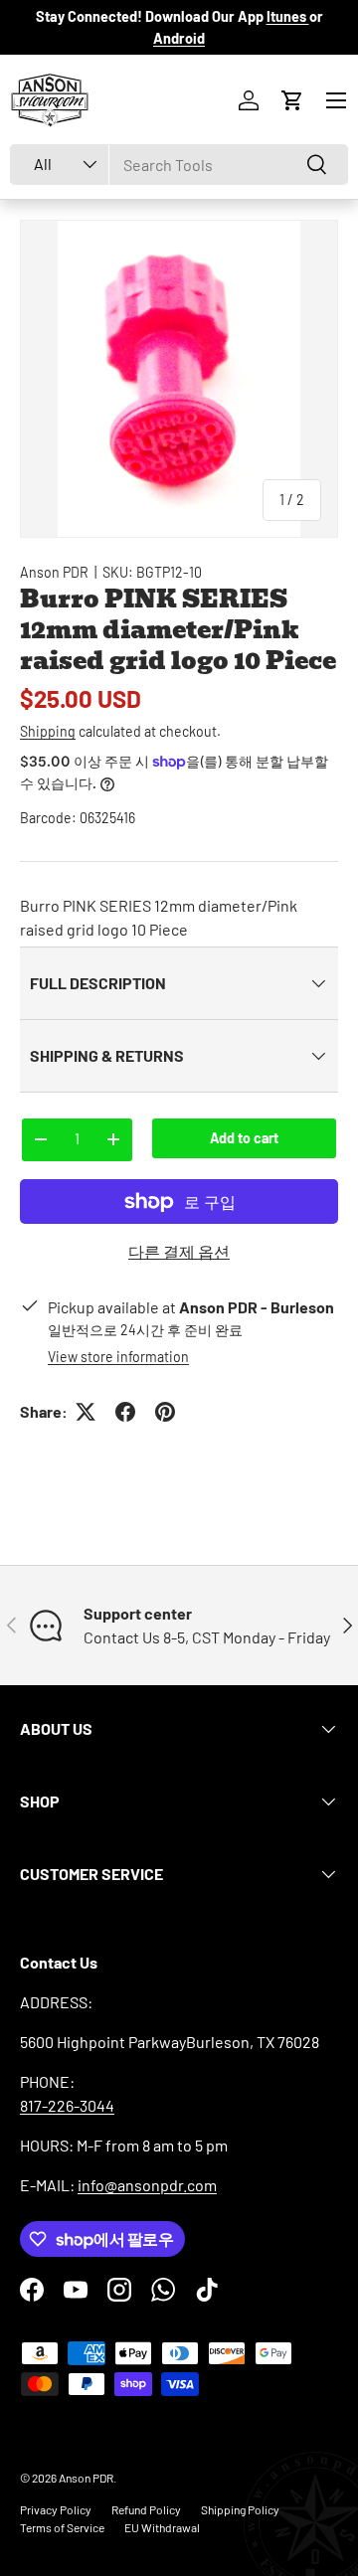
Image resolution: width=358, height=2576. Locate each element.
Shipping (48, 731)
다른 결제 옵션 (179, 1251)
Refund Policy (146, 2509)
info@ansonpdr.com (147, 2185)
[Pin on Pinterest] (165, 1412)
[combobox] (179, 165)
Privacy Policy (56, 2509)
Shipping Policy (240, 2509)
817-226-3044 (67, 2105)
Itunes (288, 16)
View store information (118, 1357)
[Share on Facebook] (125, 1412)
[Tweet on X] (86, 1412)
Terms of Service (62, 2527)
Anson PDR (54, 572)
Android (179, 38)
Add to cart (244, 1138)
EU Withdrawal (162, 2527)
